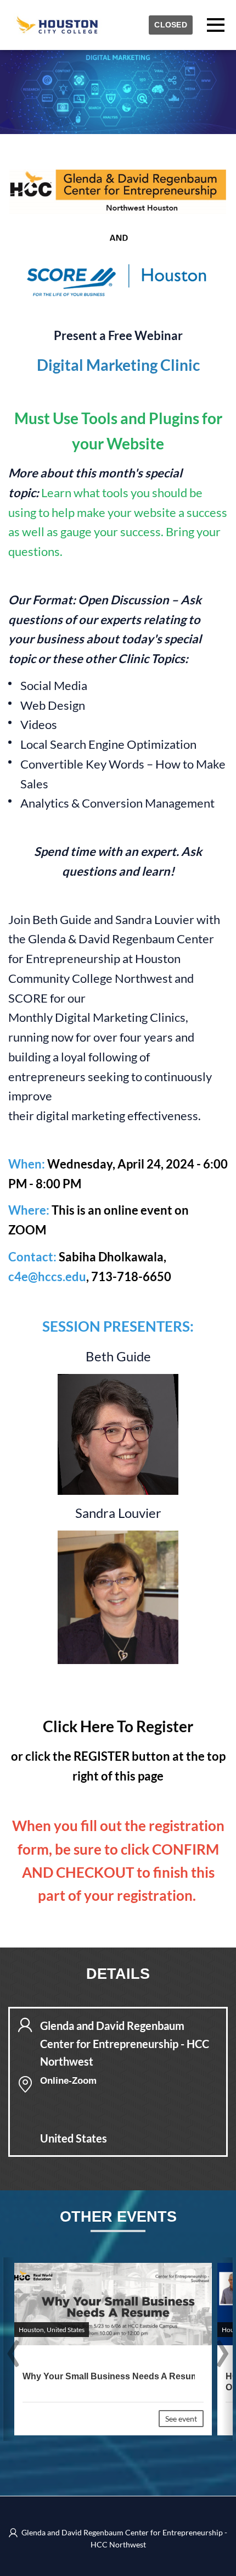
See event (181, 2419)
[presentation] (13, 2355)
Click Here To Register (118, 1726)
